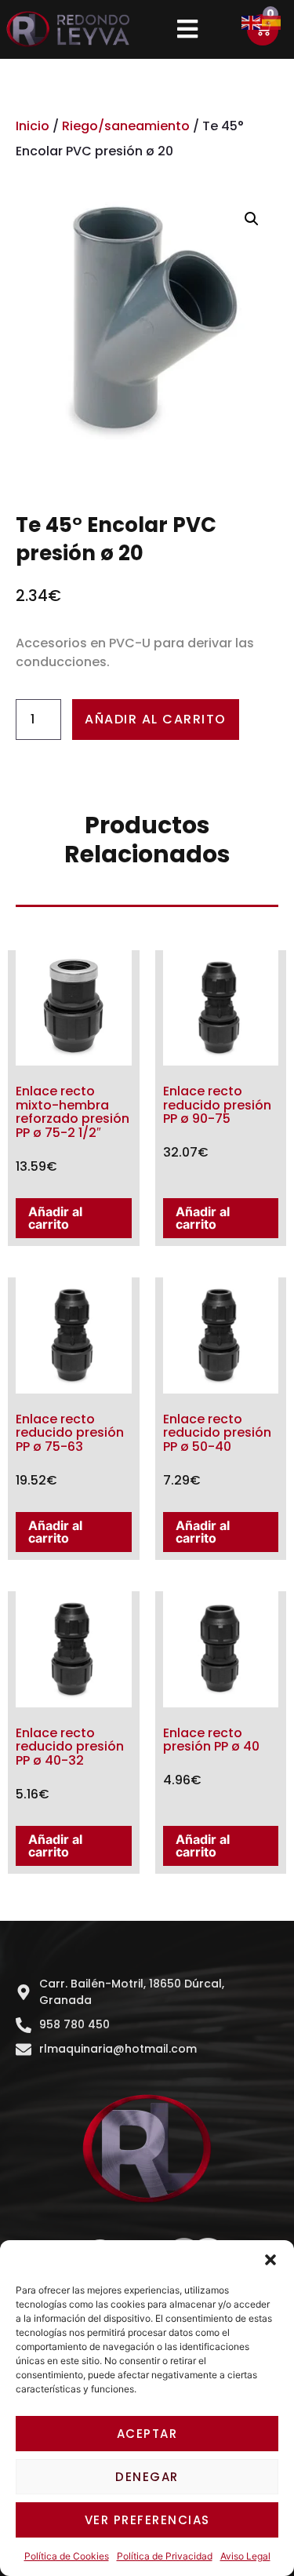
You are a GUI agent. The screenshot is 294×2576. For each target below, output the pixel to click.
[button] (270, 2260)
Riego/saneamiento (126, 126)
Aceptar (147, 2434)
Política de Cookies (67, 2556)
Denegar (147, 2477)
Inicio (33, 126)
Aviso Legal (245, 2556)
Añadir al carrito (156, 719)
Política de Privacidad (165, 2556)
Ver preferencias (147, 2520)
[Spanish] (272, 21)
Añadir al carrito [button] (55, 1218)
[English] (252, 21)
